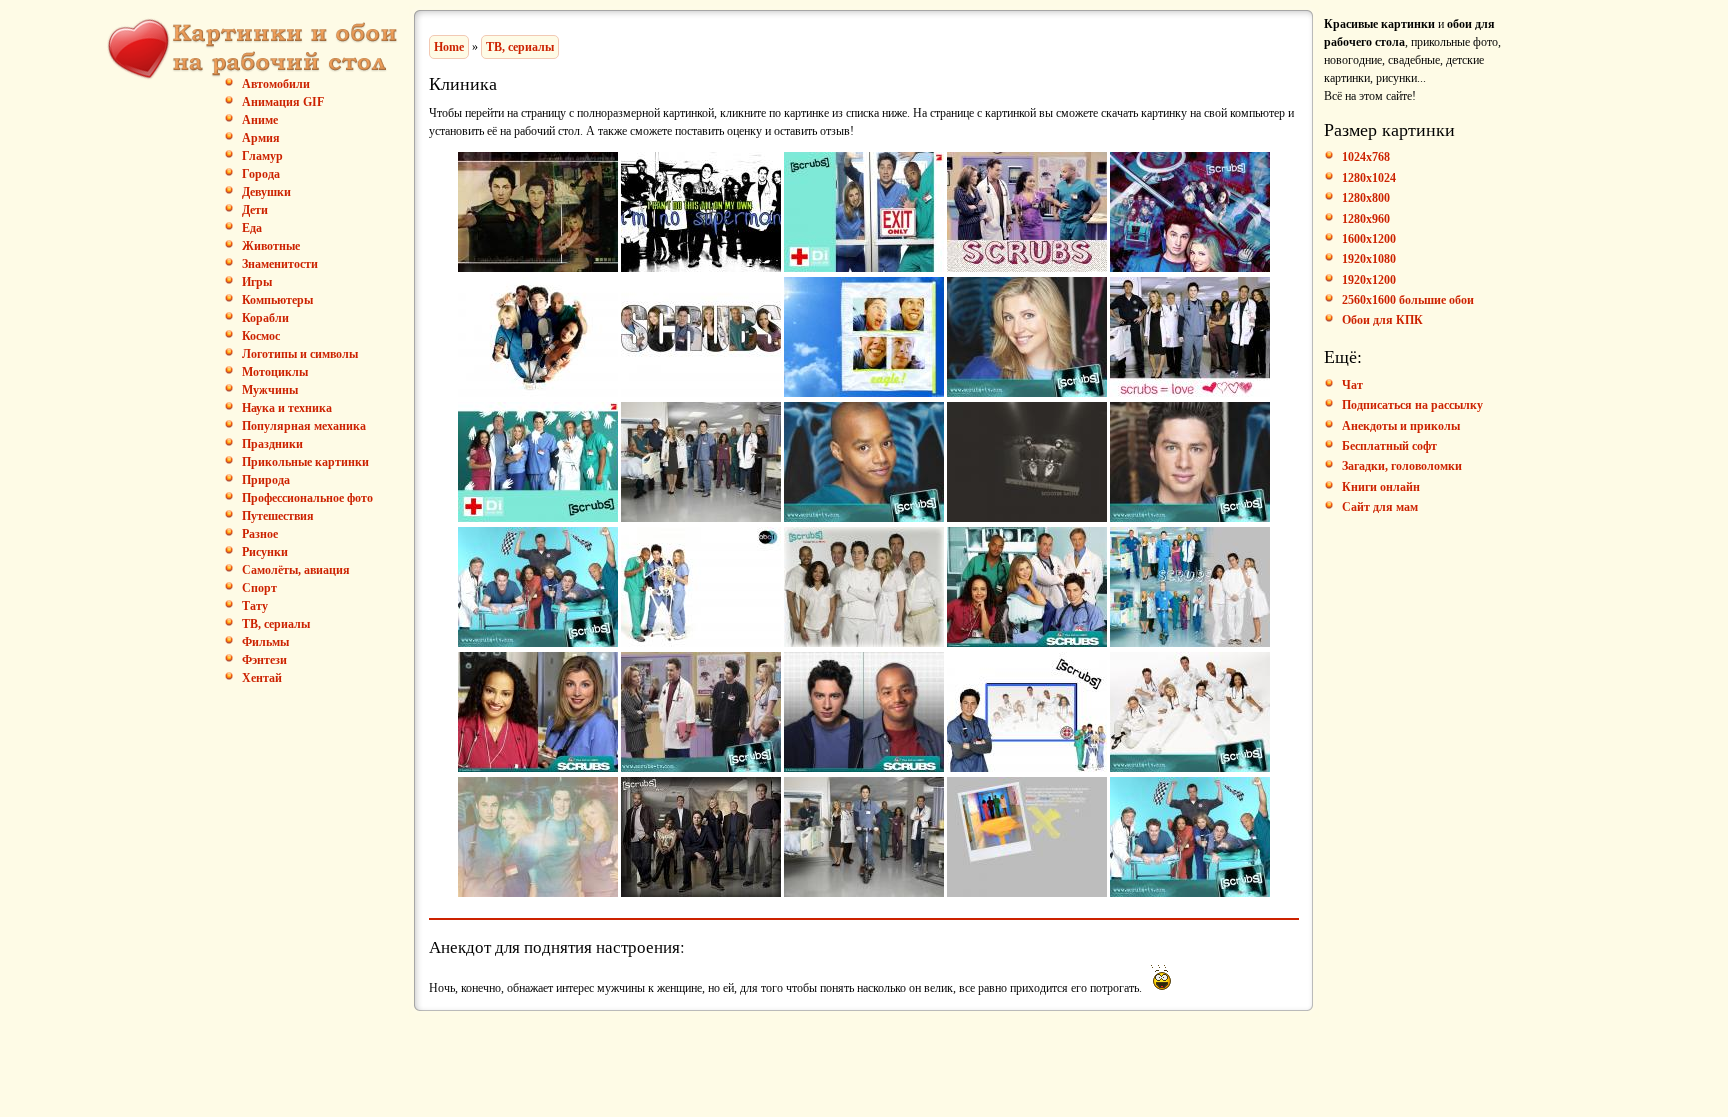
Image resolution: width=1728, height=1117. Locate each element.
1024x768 (1366, 157)
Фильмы (265, 642)
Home (449, 47)
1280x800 (1366, 198)
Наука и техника (287, 408)
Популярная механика (304, 426)
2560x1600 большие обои (1408, 300)
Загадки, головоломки (1402, 466)
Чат (1352, 385)
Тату (255, 606)
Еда (252, 228)
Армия (261, 138)
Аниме (260, 120)
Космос (261, 336)
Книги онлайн (1381, 487)
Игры (257, 282)
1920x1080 (1369, 259)
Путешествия (278, 516)
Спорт (259, 588)
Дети (255, 210)
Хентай (262, 678)
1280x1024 (1369, 178)
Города (261, 174)
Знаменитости (280, 264)
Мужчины (270, 390)
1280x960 (1366, 219)
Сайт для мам (1380, 507)
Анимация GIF (283, 102)
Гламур (262, 156)
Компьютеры (277, 300)
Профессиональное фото (307, 498)
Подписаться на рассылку (1412, 405)
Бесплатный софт (1389, 446)
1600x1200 (1369, 239)
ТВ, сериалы (276, 624)
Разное (260, 534)
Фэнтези (264, 660)
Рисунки (265, 552)
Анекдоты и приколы (1401, 426)
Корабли (265, 318)
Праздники (272, 444)
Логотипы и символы (300, 354)
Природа (266, 480)
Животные (271, 246)
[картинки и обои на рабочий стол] (257, 51)
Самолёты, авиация (296, 570)
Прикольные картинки (305, 462)
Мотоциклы (275, 372)
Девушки (266, 192)
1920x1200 (1369, 280)
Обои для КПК (1382, 320)
